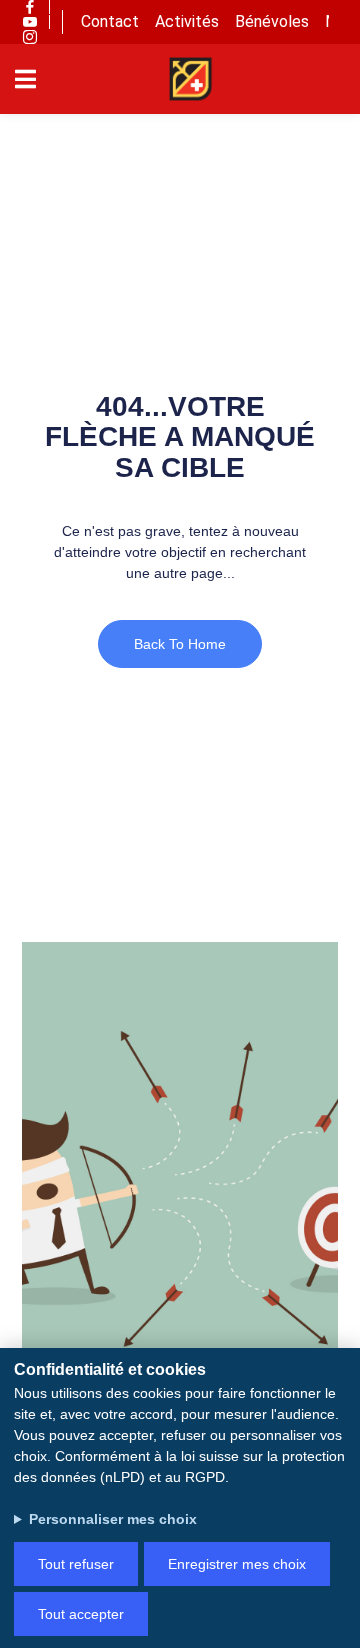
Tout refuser (76, 1564)
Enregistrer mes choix (237, 1564)
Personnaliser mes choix (113, 1519)
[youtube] (30, 22)
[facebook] (30, 7)
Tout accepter (81, 1614)
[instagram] (30, 37)
